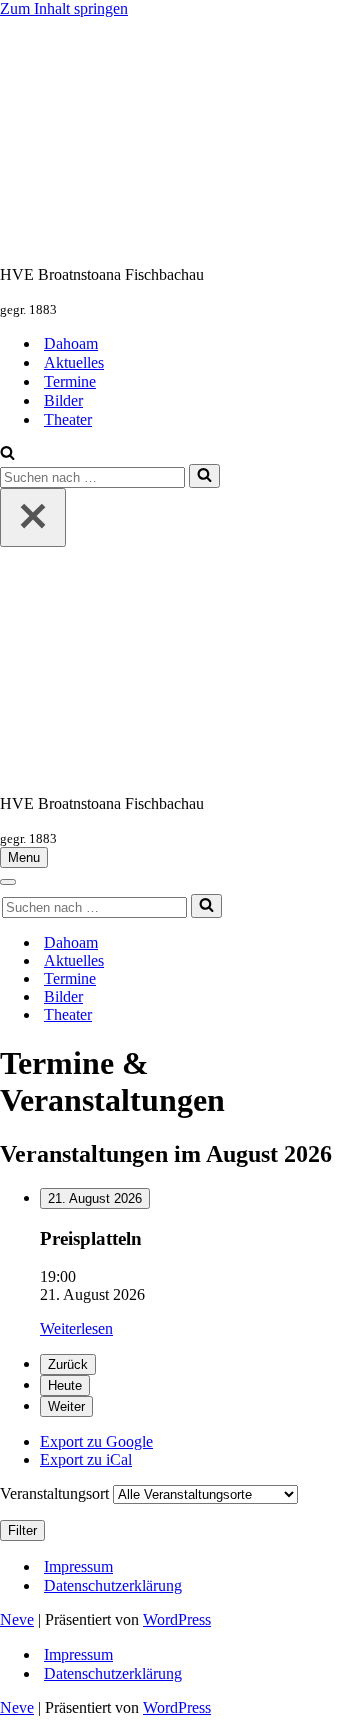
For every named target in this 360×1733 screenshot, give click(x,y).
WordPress (177, 1619)
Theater (68, 419)
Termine (70, 381)
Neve (17, 1619)
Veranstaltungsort (54, 1493)
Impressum (78, 1566)
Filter (26, 1530)
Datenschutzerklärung (113, 1585)
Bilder (63, 400)
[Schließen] (33, 517)
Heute (65, 1385)
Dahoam (71, 343)
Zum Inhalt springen (64, 8)
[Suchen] (7, 454)
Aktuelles (74, 362)
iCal (86, 1459)
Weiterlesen (76, 1328)
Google (96, 1441)
